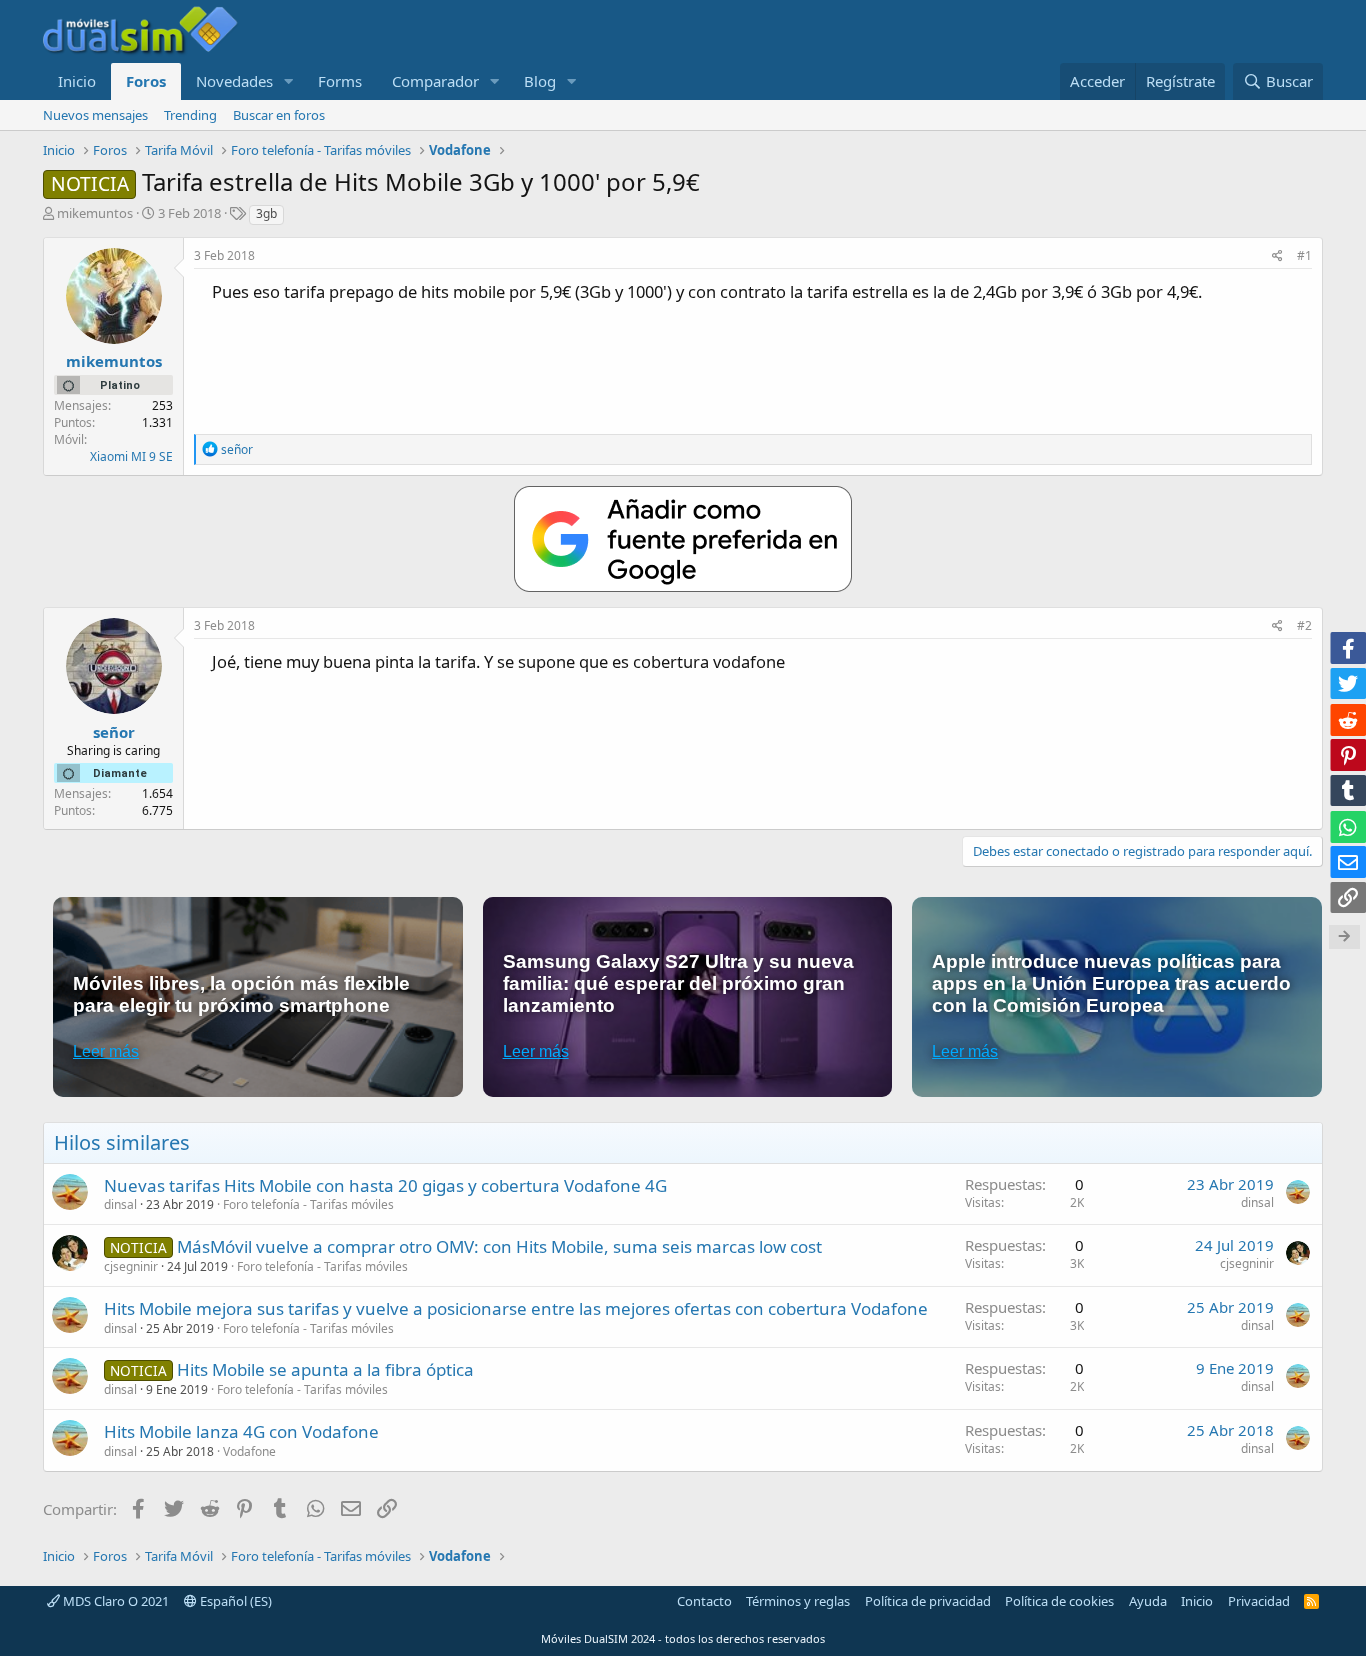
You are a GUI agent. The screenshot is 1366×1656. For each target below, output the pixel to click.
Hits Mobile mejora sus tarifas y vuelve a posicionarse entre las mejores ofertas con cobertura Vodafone (516, 1308)
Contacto (704, 1601)
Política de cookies (1059, 1601)
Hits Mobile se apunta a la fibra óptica (325, 1369)
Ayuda (1148, 1601)
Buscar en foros (279, 115)
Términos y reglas (798, 1601)
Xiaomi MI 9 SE (131, 456)
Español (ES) (234, 1601)
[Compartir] (1277, 256)
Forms (340, 81)
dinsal (120, 1204)
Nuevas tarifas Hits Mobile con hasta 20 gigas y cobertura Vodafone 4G (385, 1185)
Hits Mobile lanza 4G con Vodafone (241, 1431)
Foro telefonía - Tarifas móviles (308, 1204)
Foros (146, 81)
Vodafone (249, 1451)
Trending (190, 115)
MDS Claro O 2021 (114, 1601)
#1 (1304, 255)
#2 (1304, 625)
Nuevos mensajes (95, 115)
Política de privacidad (928, 1601)
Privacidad (1259, 1601)
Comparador (435, 81)
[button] (289, 81)
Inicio (77, 81)
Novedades (234, 81)
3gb (266, 213)
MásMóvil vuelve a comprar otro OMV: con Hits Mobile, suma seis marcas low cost (499, 1246)
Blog (540, 81)
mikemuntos (95, 213)
